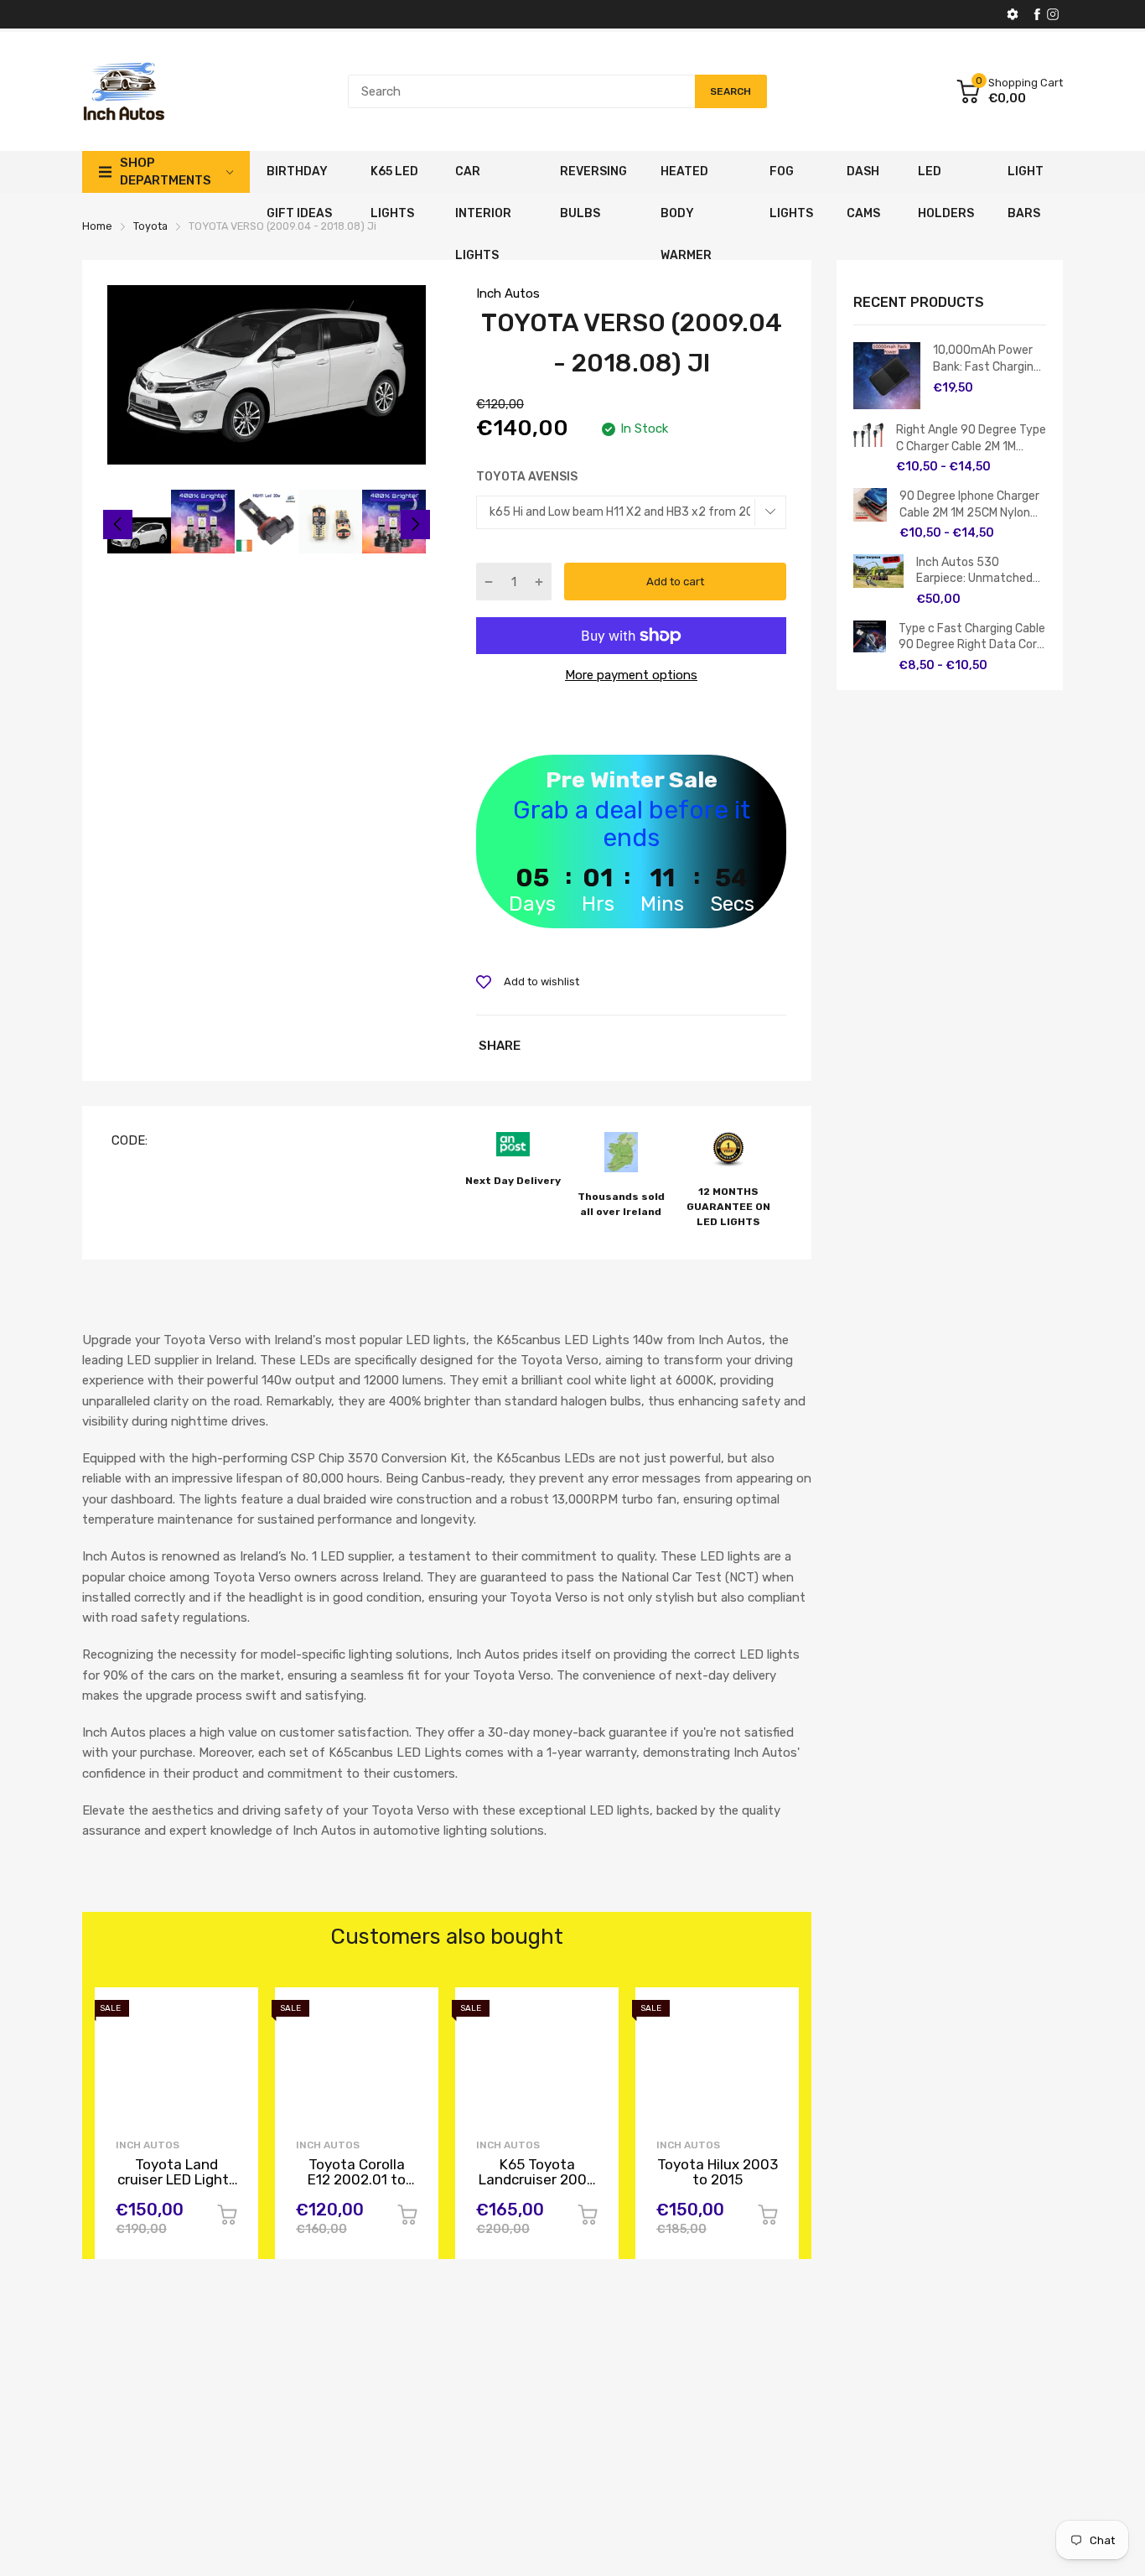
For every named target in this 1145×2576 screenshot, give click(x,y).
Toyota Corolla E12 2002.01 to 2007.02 (357, 2180)
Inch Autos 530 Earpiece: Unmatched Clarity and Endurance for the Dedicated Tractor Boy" (976, 571)
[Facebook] (1037, 14)
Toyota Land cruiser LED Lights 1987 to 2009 (177, 2180)
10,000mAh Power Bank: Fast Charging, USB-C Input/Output (989, 359)
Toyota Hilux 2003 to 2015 (718, 2172)
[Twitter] (1053, 14)
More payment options (631, 675)
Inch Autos (508, 293)
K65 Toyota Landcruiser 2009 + (537, 2180)
